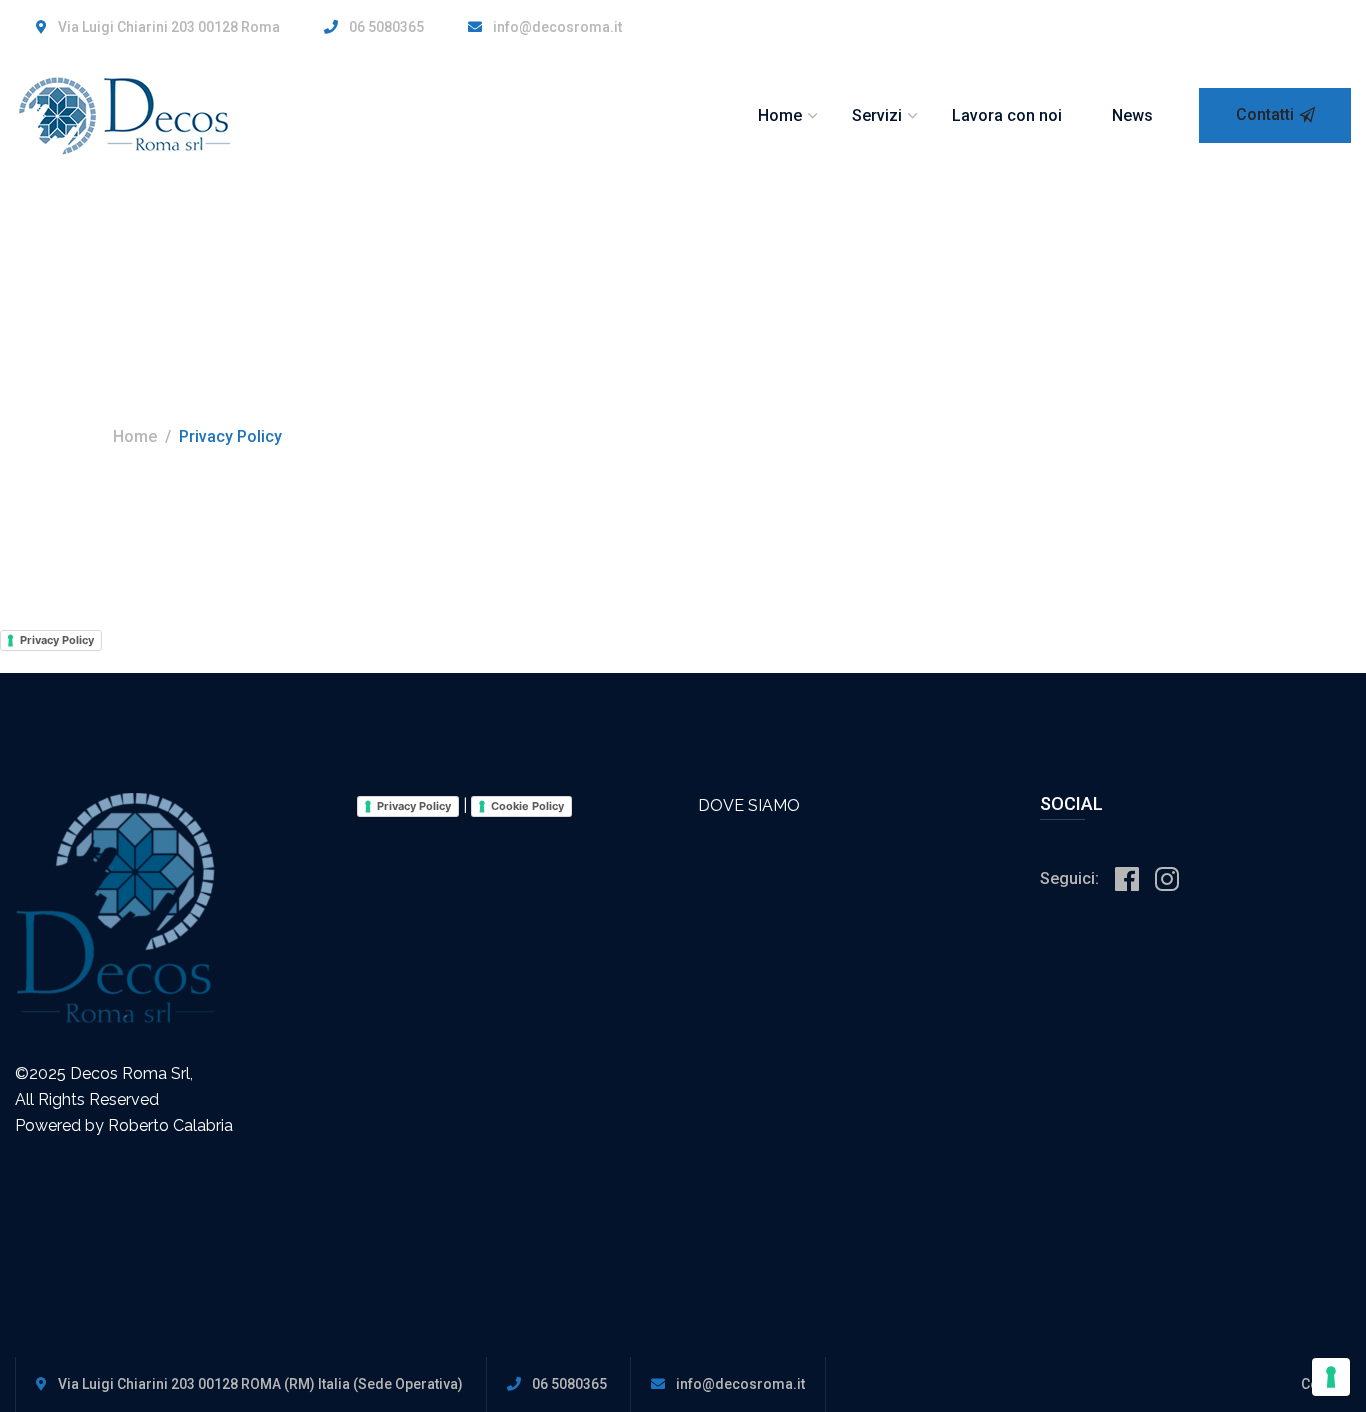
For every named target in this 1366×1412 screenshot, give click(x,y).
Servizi (877, 115)
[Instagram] (1167, 880)
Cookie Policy (527, 806)
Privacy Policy (57, 640)
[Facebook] (1127, 880)
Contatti (1265, 114)
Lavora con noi (1007, 115)
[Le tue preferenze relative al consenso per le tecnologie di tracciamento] (1331, 1377)
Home (780, 115)
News (1132, 115)
